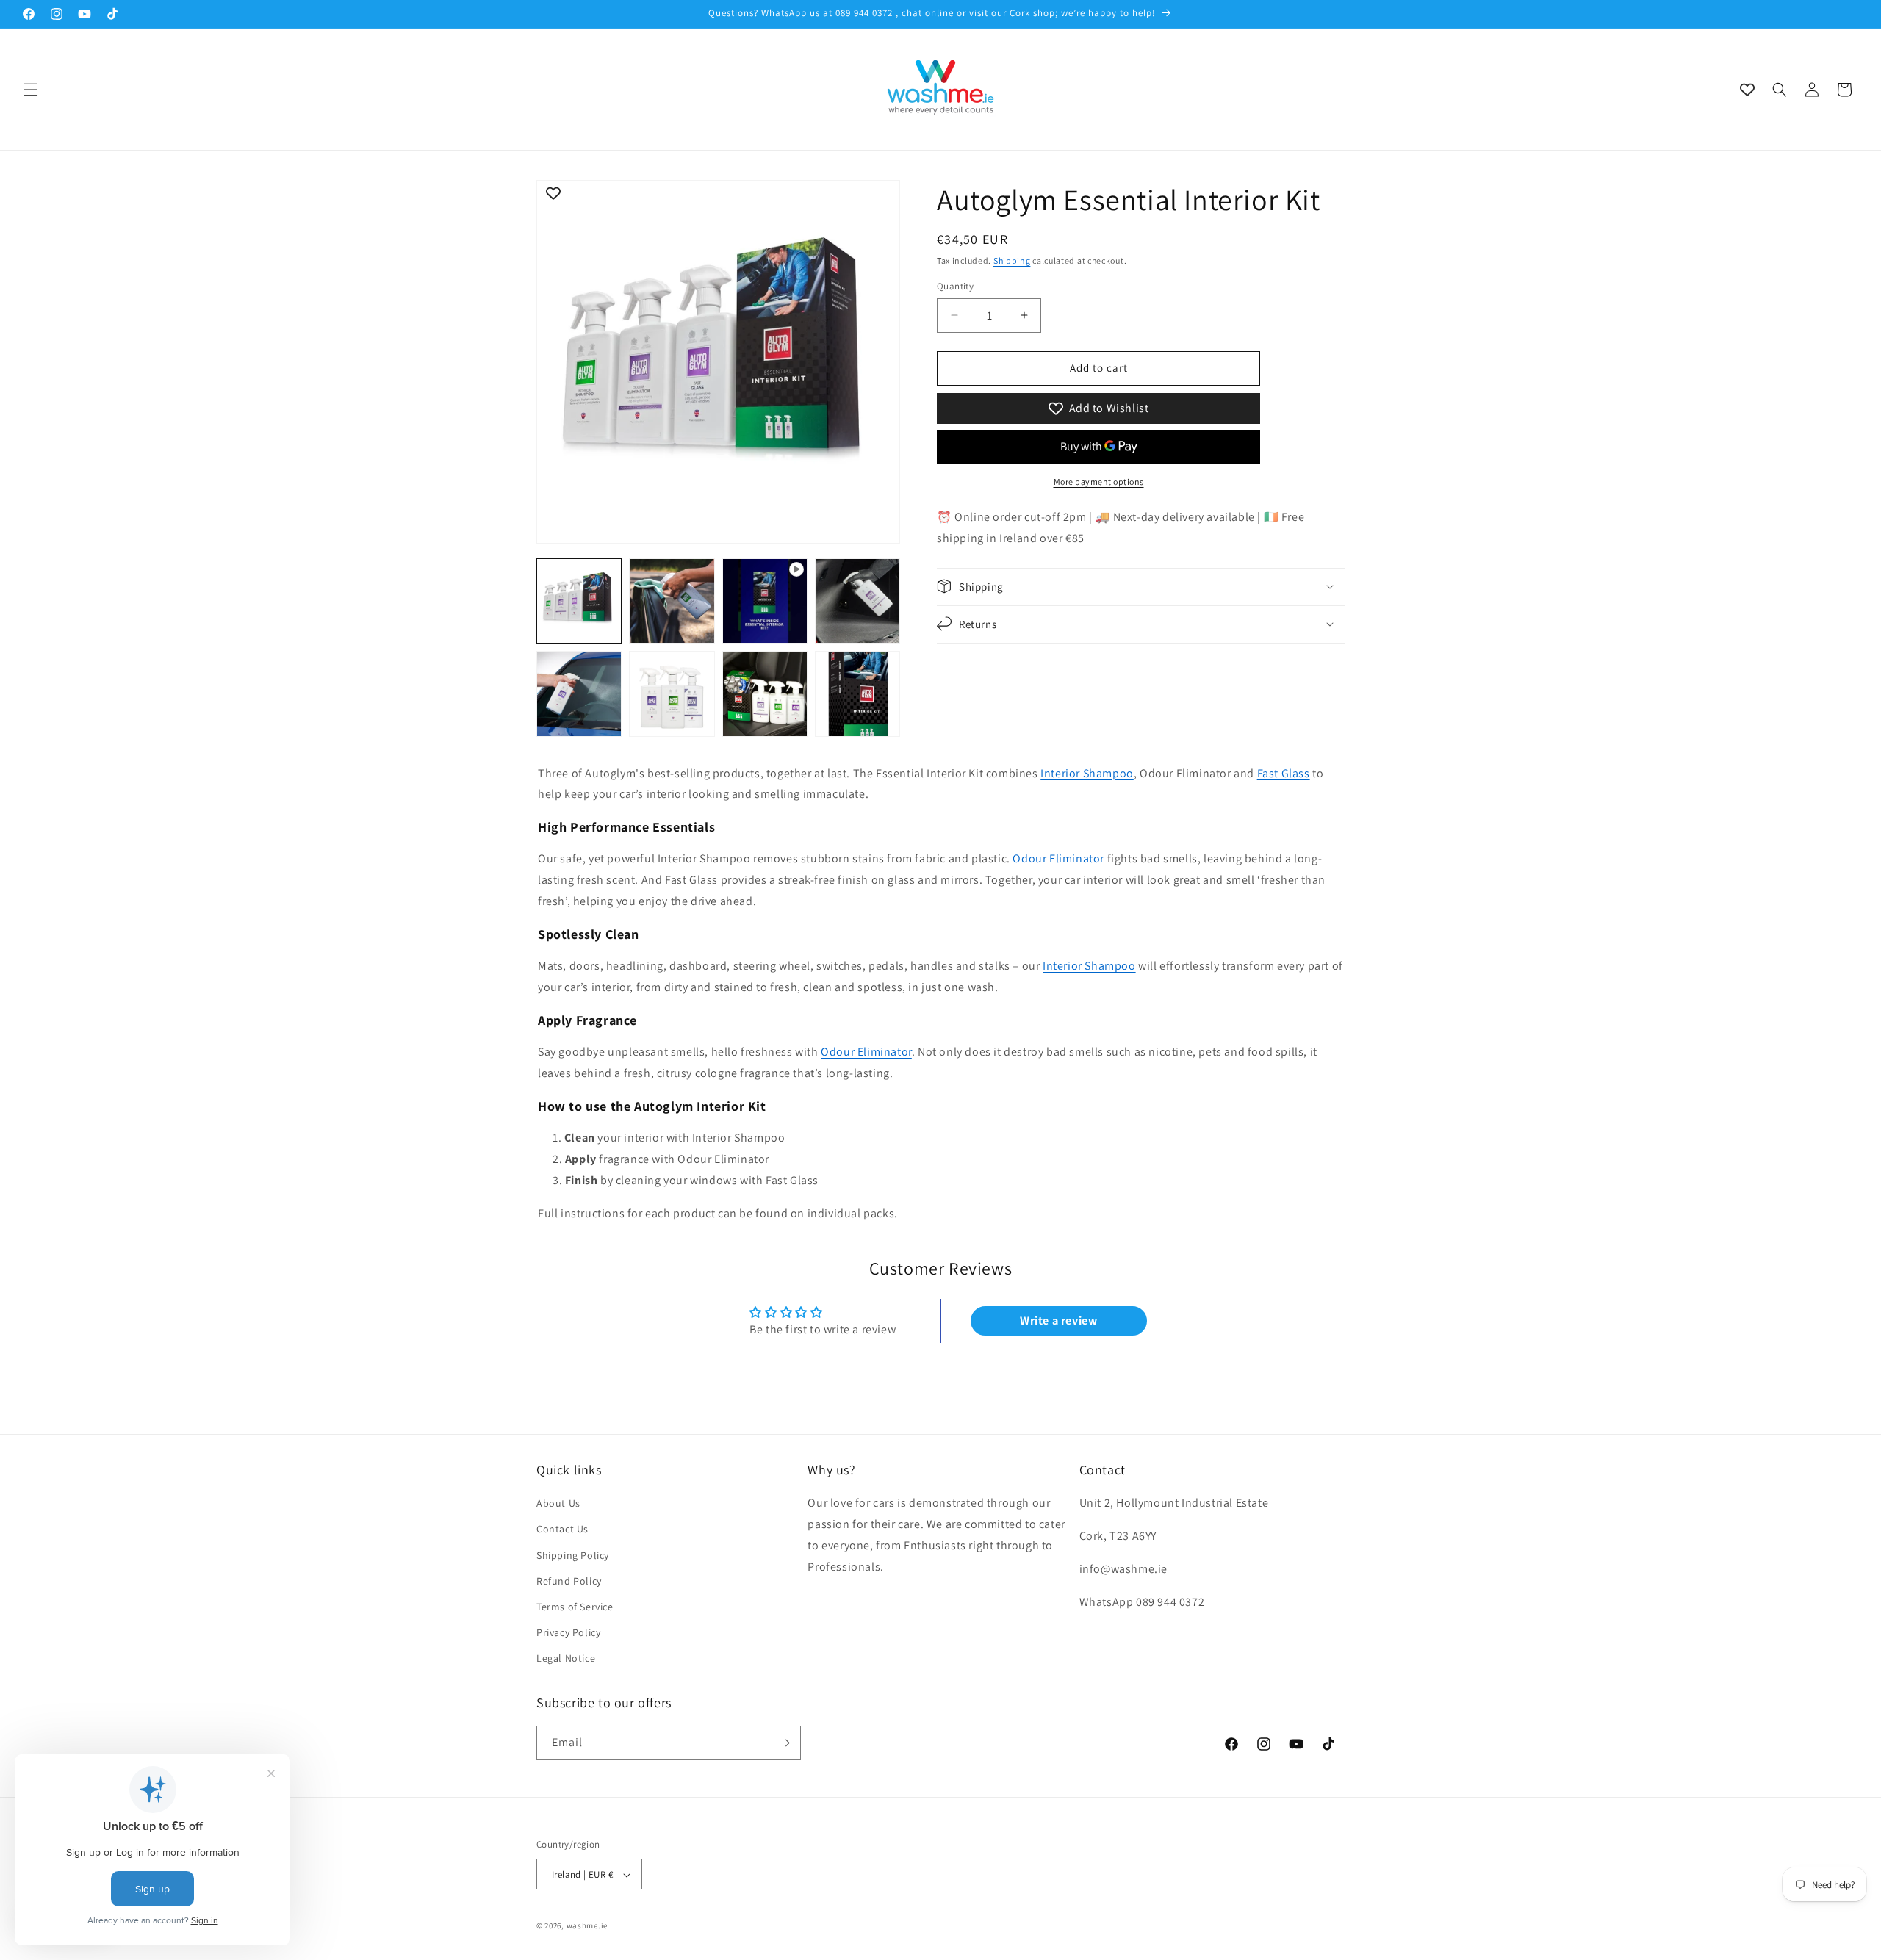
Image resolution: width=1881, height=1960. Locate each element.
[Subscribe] (784, 1743)
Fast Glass (1284, 773)
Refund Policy (569, 1581)
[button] (31, 90)
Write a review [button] (1058, 1321)
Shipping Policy (573, 1555)
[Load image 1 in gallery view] (579, 601)
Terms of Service (575, 1607)
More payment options (1099, 482)
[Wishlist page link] (1747, 90)
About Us (558, 1503)
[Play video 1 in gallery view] (765, 601)
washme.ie (587, 1926)
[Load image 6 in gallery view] (765, 693)
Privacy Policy (568, 1632)
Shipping (1012, 260)
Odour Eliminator (1058, 858)
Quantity (955, 286)
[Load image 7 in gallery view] (857, 693)
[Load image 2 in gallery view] (672, 601)
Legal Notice (566, 1659)
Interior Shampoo (1087, 773)
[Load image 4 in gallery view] (579, 693)
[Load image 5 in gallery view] (672, 693)
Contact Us (562, 1530)
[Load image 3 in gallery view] (857, 601)
